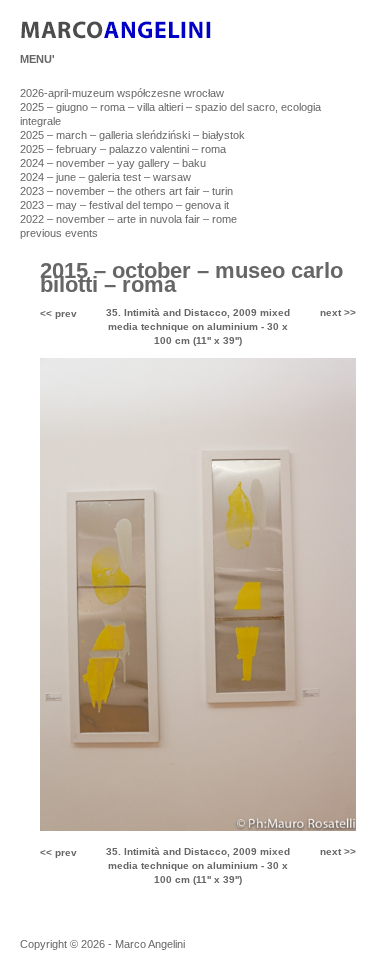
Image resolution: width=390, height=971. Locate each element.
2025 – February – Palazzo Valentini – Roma (123, 149)
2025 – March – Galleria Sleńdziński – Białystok (132, 135)
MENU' (37, 59)
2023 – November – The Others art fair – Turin (126, 191)
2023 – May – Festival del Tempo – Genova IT (124, 205)
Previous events (59, 233)
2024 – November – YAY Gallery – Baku (113, 163)
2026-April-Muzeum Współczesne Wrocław (122, 93)
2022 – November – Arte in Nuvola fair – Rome (128, 219)
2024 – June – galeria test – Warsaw (105, 177)
